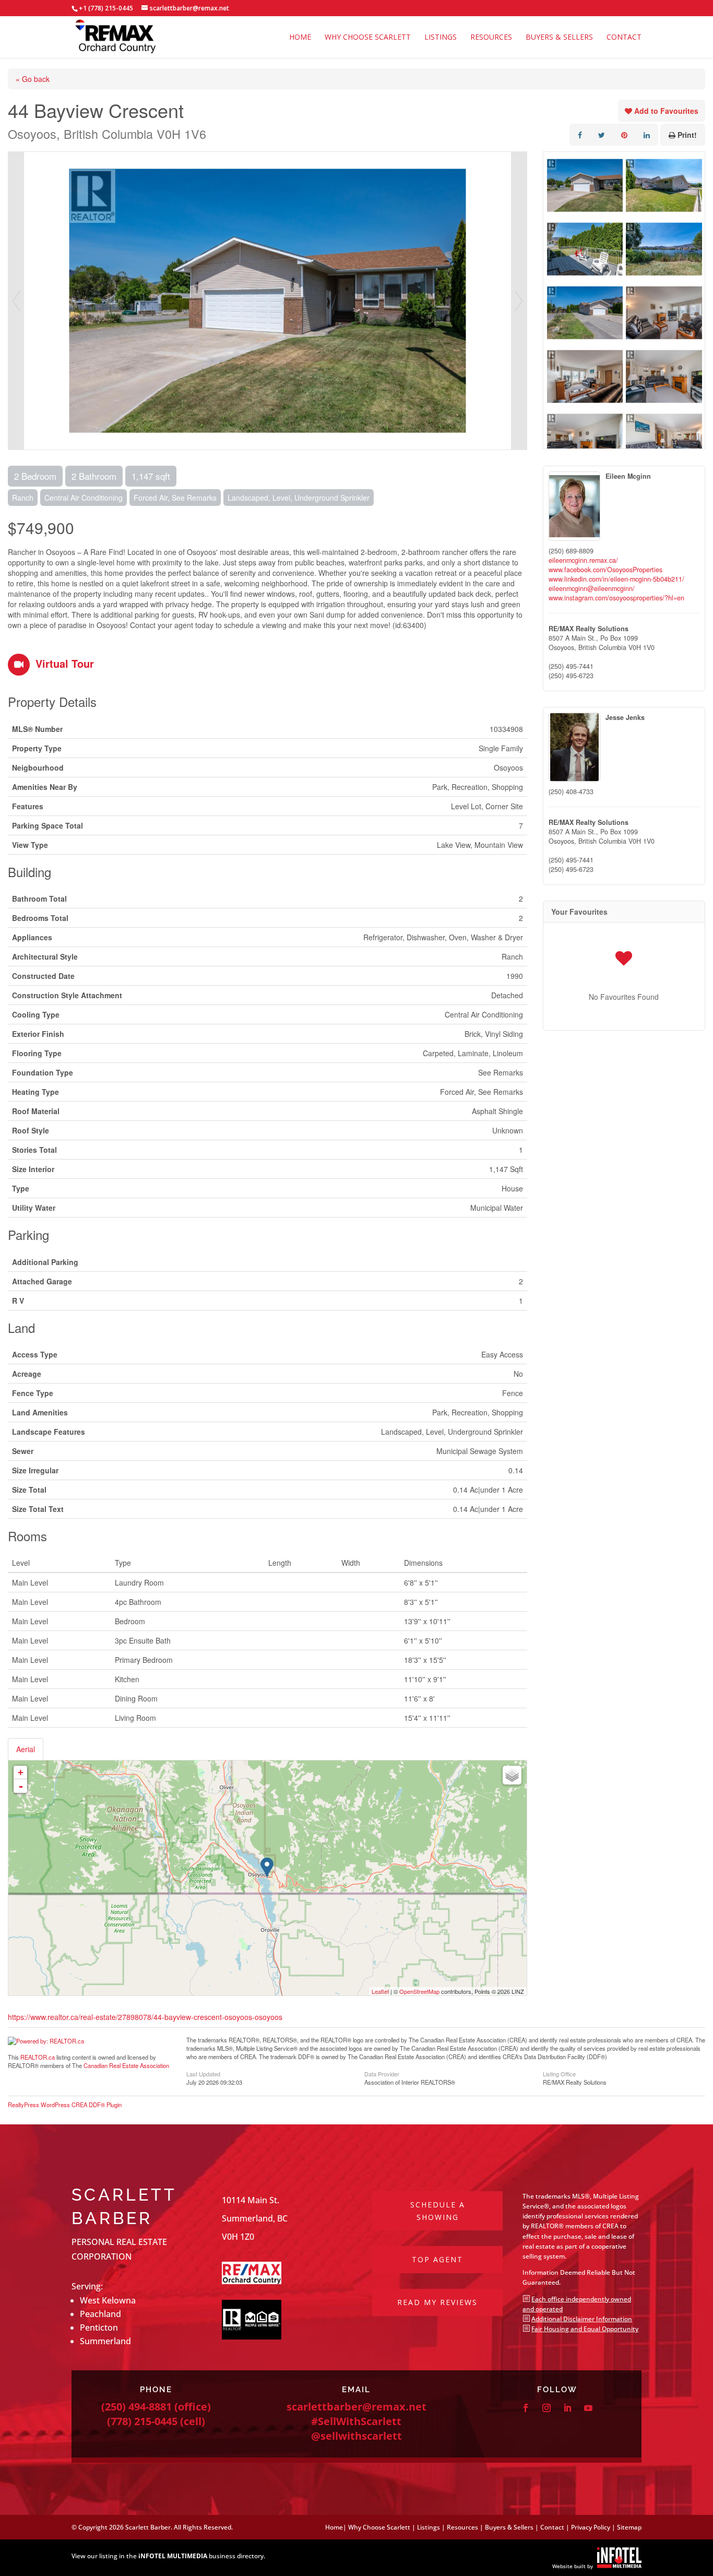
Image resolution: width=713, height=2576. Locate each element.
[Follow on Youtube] (588, 2408)
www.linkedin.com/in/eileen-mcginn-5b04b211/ (616, 579)
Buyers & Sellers (559, 38)
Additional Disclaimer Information (582, 2319)
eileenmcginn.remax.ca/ (583, 560)
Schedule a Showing (438, 2211)
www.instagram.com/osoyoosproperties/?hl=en (616, 598)
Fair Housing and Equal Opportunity (585, 2329)
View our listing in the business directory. (168, 2556)
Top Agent (437, 2259)
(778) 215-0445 (142, 2421)
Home (300, 38)
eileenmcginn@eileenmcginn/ (592, 588)
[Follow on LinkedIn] (567, 2408)
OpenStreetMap (419, 1991)
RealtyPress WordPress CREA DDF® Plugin (65, 2105)
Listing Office (559, 2073)
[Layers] (512, 1775)
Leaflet (380, 1991)
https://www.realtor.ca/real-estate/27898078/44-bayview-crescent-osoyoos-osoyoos (145, 2017)
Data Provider (382, 2073)
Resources (491, 38)
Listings (441, 38)
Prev (16, 301)
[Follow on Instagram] (546, 2408)
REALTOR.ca (38, 2057)
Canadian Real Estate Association (126, 2065)
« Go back (33, 79)
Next (519, 301)
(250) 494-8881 (136, 2407)
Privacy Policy (591, 2527)
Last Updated (203, 2073)
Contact (624, 38)
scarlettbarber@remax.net (356, 2407)
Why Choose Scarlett (368, 38)
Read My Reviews (437, 2302)
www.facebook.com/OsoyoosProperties (605, 570)
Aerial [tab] (26, 1749)
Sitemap (629, 2527)
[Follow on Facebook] (526, 2408)
